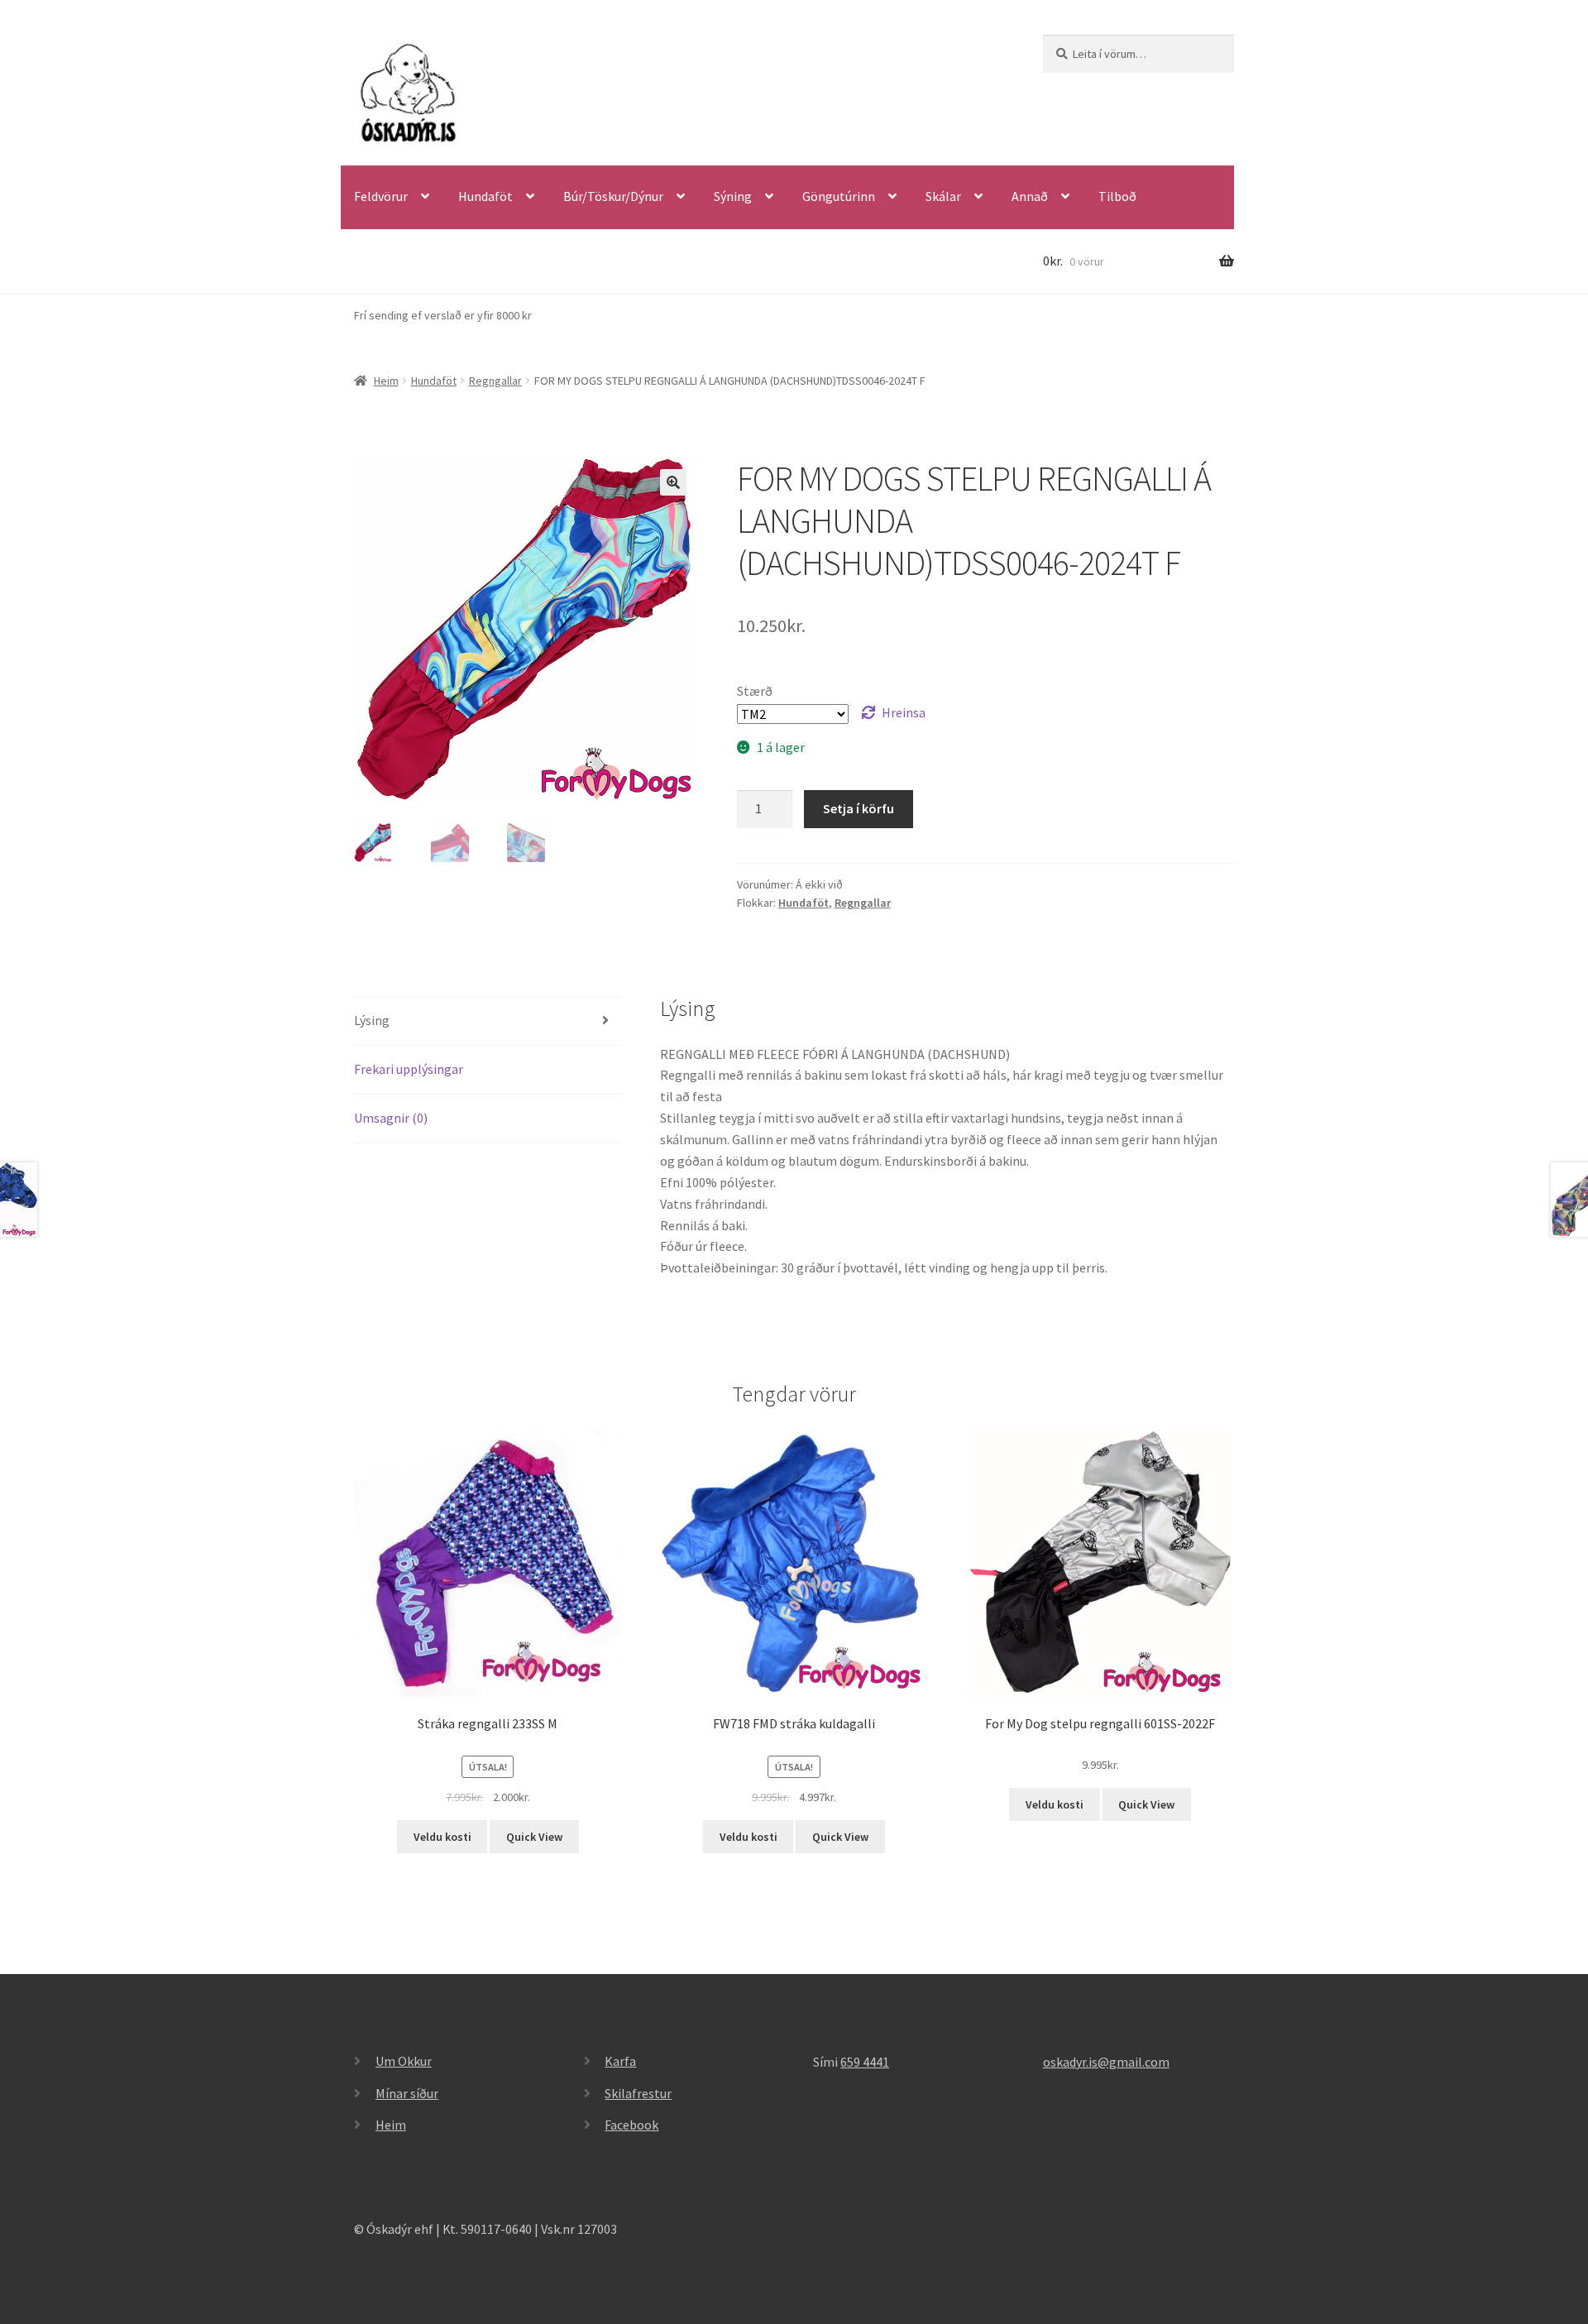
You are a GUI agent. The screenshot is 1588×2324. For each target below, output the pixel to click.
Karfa (620, 2061)
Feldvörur (381, 196)
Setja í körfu (859, 808)
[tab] (488, 1021)
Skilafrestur (638, 2093)
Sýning (733, 196)
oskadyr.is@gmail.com (1106, 2062)
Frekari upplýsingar (409, 1069)
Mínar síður (407, 2093)
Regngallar (495, 381)
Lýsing (372, 1020)
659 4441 (865, 2062)
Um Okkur (404, 2061)
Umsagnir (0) (391, 1118)
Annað (1030, 196)
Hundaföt (485, 196)
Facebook (631, 2125)
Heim (386, 381)
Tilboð (1117, 196)
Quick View (534, 1837)
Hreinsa (904, 712)
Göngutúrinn (839, 196)
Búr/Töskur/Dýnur (613, 196)
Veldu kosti (442, 1837)
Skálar (943, 196)
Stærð (755, 691)
